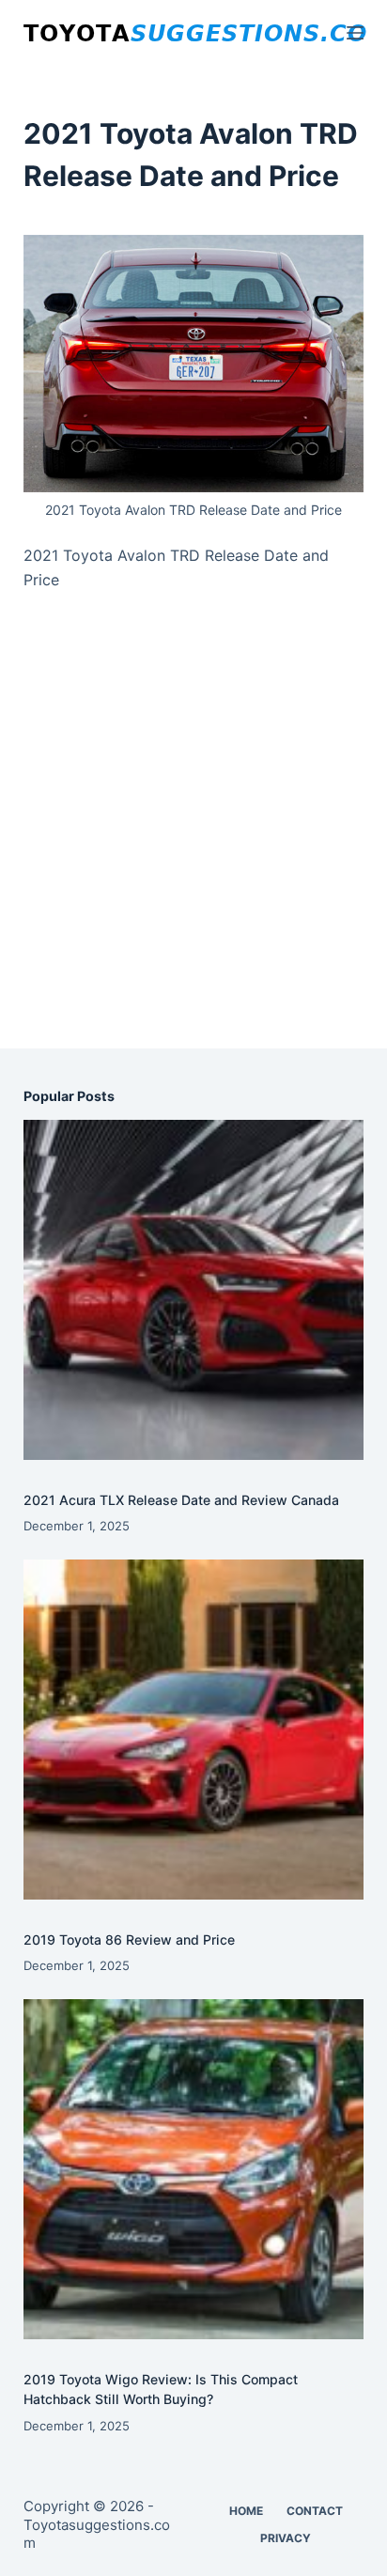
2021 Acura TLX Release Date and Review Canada (181, 1500)
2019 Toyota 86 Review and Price (129, 1940)
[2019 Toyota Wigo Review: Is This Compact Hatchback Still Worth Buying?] (194, 2170)
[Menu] (355, 33)
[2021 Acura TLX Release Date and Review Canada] (194, 1290)
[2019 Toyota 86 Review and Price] (194, 1730)
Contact (315, 2511)
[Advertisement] (193, 840)
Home (246, 2511)
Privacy (286, 2538)
